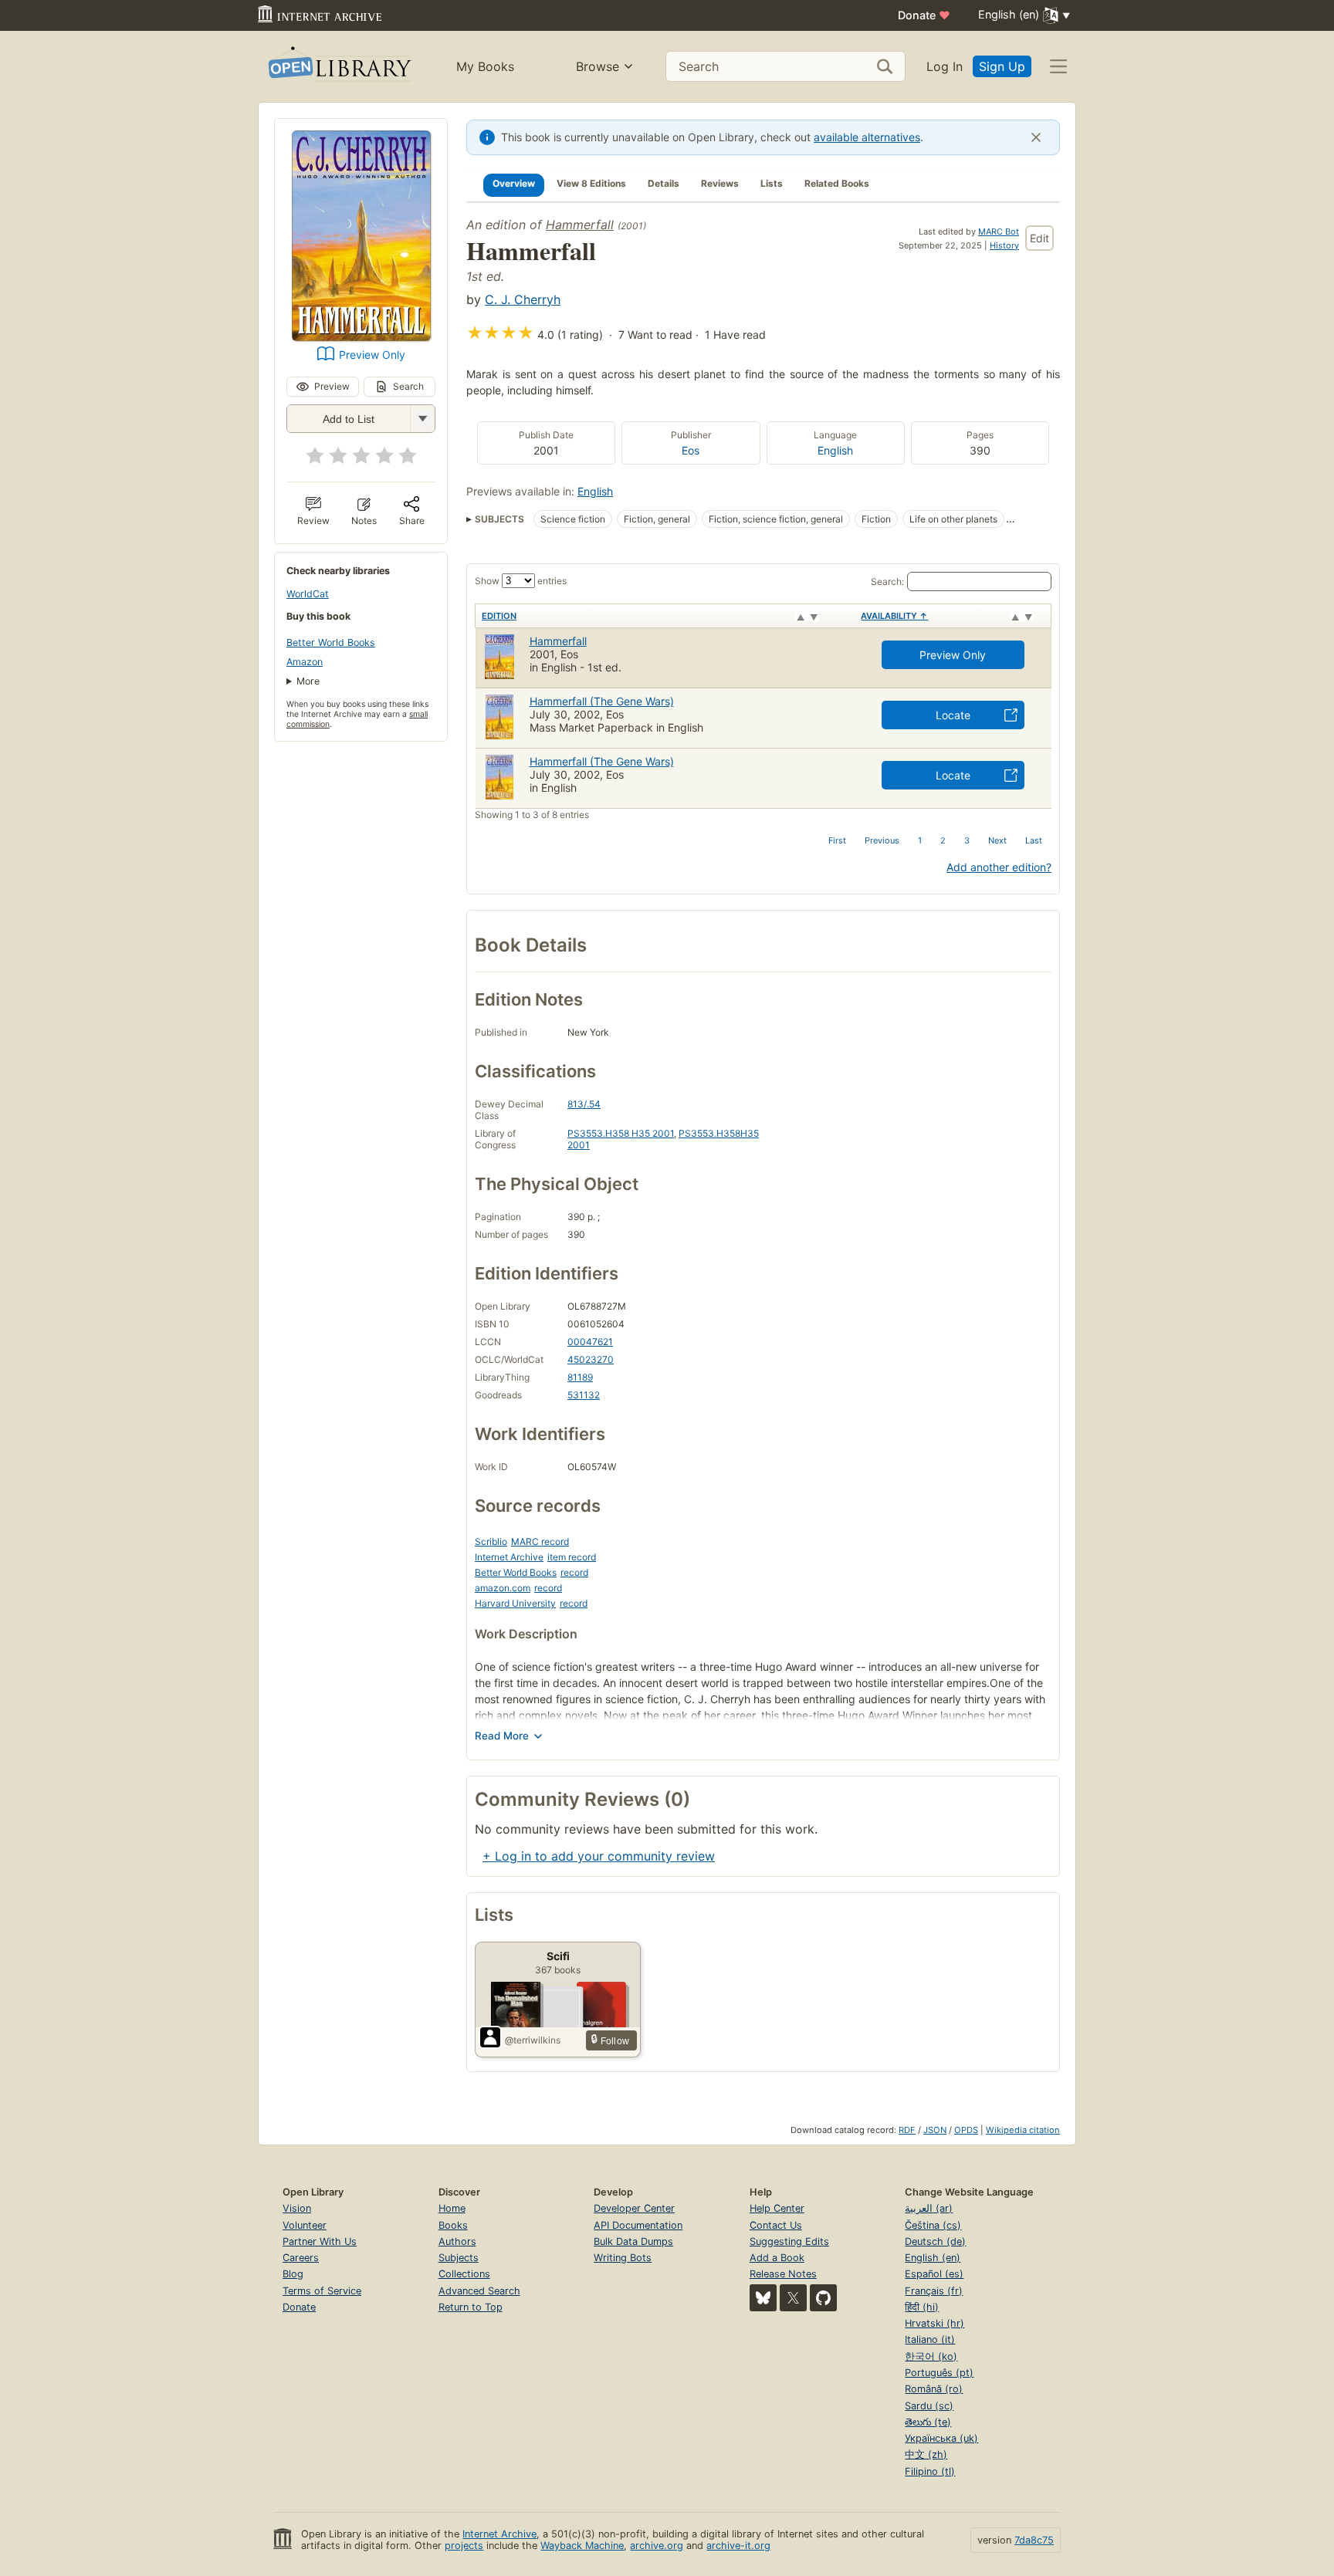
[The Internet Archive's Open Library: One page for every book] (339, 67)
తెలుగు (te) (928, 2422)
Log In (945, 66)
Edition (499, 616)
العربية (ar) (929, 2208)
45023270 (591, 1359)
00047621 (590, 1342)
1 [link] (920, 840)
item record (572, 1557)
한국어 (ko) (931, 2356)
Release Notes (783, 2274)
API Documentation (638, 2225)
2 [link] (943, 840)
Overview (514, 183)
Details (664, 183)
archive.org (657, 2546)
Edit (1039, 238)
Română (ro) (934, 2389)
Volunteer (305, 2225)
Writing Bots (623, 2258)
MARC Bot (999, 232)
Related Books (837, 183)
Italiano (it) (930, 2339)
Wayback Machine (582, 2546)
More (308, 681)
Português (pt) (939, 2373)
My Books (485, 66)
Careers (301, 2258)
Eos (691, 450)
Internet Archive (509, 1557)
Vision (297, 2208)
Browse (598, 66)
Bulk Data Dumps (633, 2241)
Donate (924, 15)
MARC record (540, 1542)
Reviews (720, 183)
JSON (935, 2130)
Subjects (459, 2258)
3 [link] (967, 840)
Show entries (521, 581)
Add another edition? (999, 867)
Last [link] (1034, 840)
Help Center (777, 2208)
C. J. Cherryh (523, 299)
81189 (580, 1377)
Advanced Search (479, 2291)
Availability (894, 616)
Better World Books (331, 642)
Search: (887, 581)
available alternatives (867, 137)
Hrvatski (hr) (934, 2323)
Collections (464, 2274)
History (1004, 245)
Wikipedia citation (1023, 2130)
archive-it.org (738, 2546)
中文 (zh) (926, 2454)
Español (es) (934, 2274)
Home (452, 2208)
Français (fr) (934, 2291)
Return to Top (471, 2307)
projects (464, 2546)
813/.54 (584, 1104)
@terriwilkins (533, 2040)
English (835, 450)
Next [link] (997, 840)
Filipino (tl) (930, 2471)
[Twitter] (793, 2298)
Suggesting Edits (789, 2241)
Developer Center (634, 2208)
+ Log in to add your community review (599, 1856)
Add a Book (777, 2258)
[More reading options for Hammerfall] (422, 419)
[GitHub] (823, 2298)
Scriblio (491, 1542)
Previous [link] (882, 840)
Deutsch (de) (935, 2241)
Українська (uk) (941, 2438)
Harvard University (515, 1603)
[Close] (1036, 137)
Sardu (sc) (929, 2406)
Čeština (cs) (933, 2225)
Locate (953, 715)
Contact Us (776, 2225)
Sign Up (1002, 66)
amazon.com (503, 1588)
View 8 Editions (591, 183)
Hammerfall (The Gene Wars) (602, 701)
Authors (457, 2241)
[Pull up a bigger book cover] (361, 336)
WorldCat (308, 594)
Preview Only (372, 355)
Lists (772, 183)
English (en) (933, 2258)
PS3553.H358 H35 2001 (621, 1133)
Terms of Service (322, 2291)
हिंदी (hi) (922, 2307)
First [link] (837, 840)
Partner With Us (320, 2241)
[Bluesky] (763, 2298)
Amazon (305, 662)
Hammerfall (580, 225)
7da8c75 (1034, 2540)
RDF (907, 2130)
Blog (293, 2274)
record (574, 1572)
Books (453, 2225)
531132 (584, 1395)
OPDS (966, 2130)
